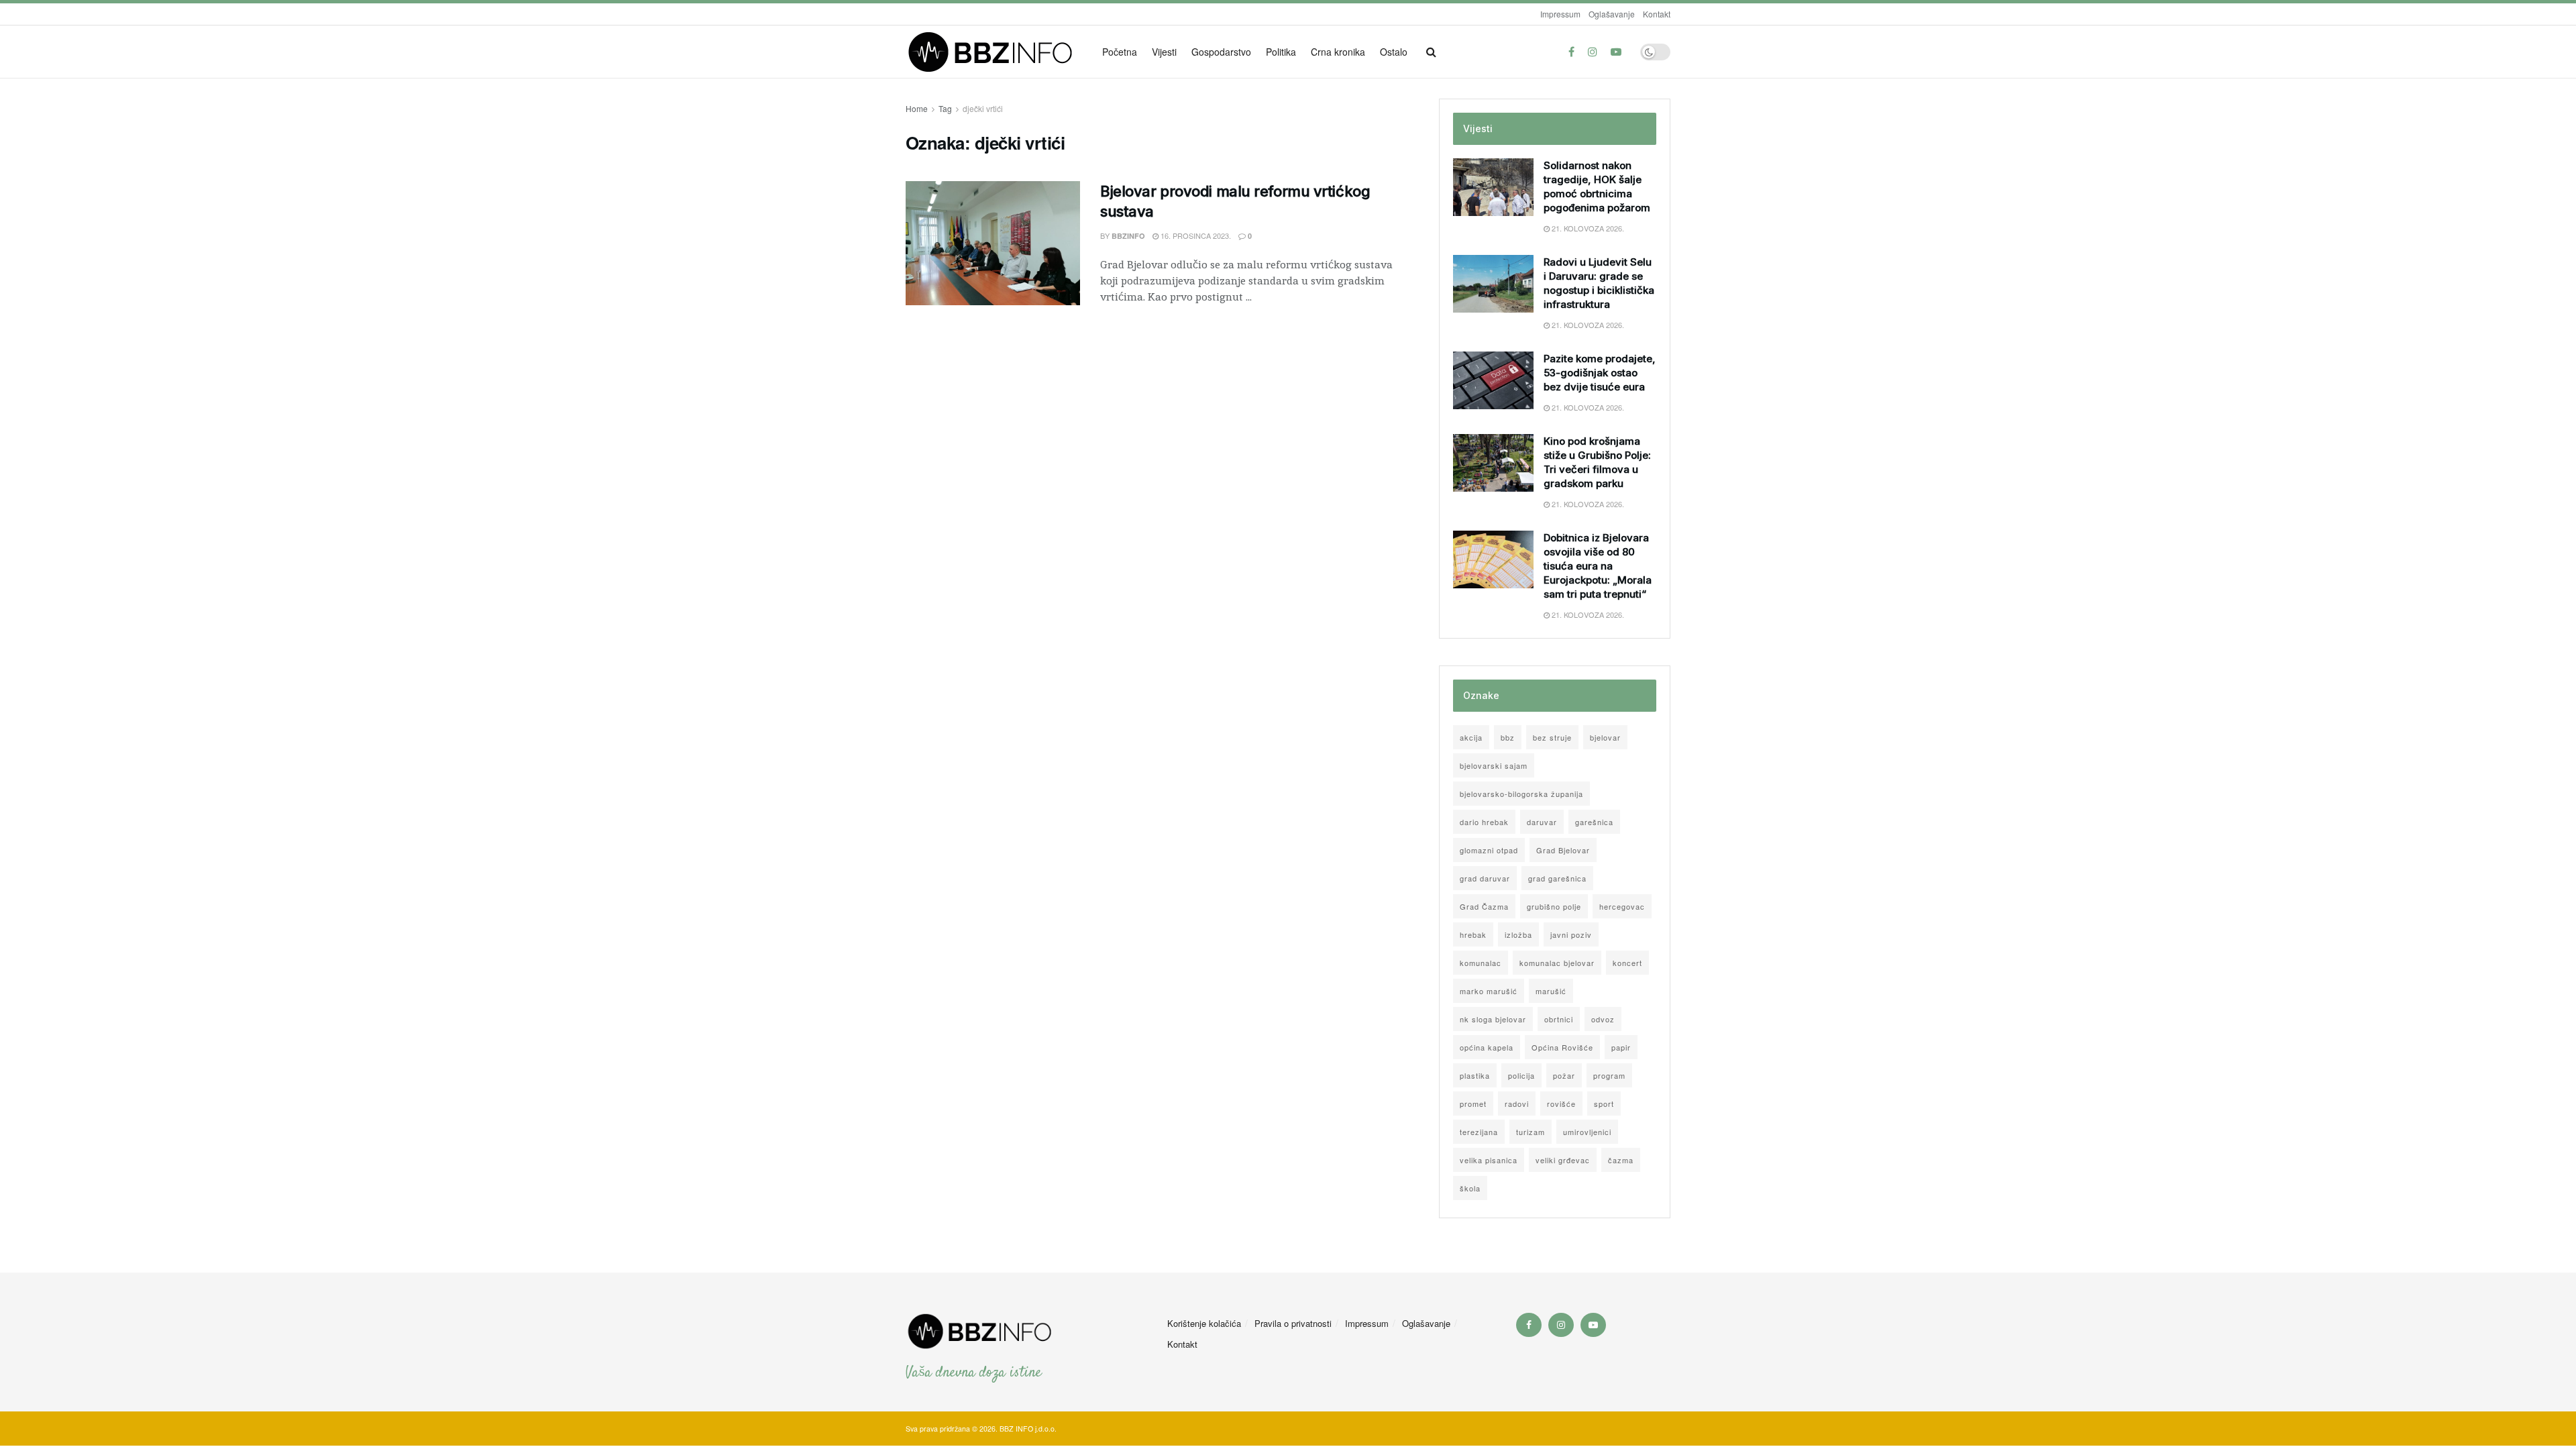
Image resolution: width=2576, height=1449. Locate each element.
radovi (1517, 1104)
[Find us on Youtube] (1616, 52)
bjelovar (1605, 737)
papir (1621, 1047)
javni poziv (1571, 934)
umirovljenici (1587, 1132)
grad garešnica (1557, 878)
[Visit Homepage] (995, 52)
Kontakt (1657, 14)
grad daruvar (1485, 878)
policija (1521, 1075)
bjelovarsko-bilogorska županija (1521, 794)
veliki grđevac (1563, 1160)
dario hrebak (1484, 822)
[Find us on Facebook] (1571, 52)
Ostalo (1394, 52)
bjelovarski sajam (1494, 765)
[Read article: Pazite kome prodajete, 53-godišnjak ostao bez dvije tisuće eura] (1493, 380)
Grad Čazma (1484, 906)
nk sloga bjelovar (1493, 1019)
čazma (1621, 1160)
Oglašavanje (1612, 14)
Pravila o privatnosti (1293, 1323)
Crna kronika (1338, 52)
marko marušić (1489, 991)
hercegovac (1622, 906)
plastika (1475, 1075)
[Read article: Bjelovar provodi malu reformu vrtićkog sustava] (993, 244)
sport (1604, 1104)
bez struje (1552, 737)
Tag (945, 108)
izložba (1518, 934)
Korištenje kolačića (1204, 1323)
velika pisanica (1489, 1160)
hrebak (1473, 934)
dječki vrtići (983, 108)
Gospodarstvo (1221, 52)
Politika (1281, 52)
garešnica (1594, 822)
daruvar (1542, 822)
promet (1473, 1104)
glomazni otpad (1489, 850)
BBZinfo (1128, 236)
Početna (1120, 52)
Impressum (1560, 14)
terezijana (1479, 1132)
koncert (1627, 963)
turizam (1531, 1132)
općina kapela (1487, 1047)
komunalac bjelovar (1557, 963)
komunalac (1481, 963)
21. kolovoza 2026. (1587, 228)
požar (1564, 1075)
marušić (1551, 991)
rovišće (1561, 1104)
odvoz (1603, 1019)
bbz (1508, 737)
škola (1470, 1188)
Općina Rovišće (1562, 1047)
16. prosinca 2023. (1195, 235)
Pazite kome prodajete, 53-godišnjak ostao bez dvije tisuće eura (1600, 373)
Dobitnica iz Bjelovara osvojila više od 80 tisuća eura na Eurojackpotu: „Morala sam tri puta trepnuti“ (1598, 566)
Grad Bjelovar (1563, 850)
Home (917, 108)
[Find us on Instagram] (1593, 52)
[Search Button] (1431, 52)
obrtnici (1559, 1019)
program (1609, 1075)
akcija (1471, 737)
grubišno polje (1554, 906)
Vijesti (1164, 52)
